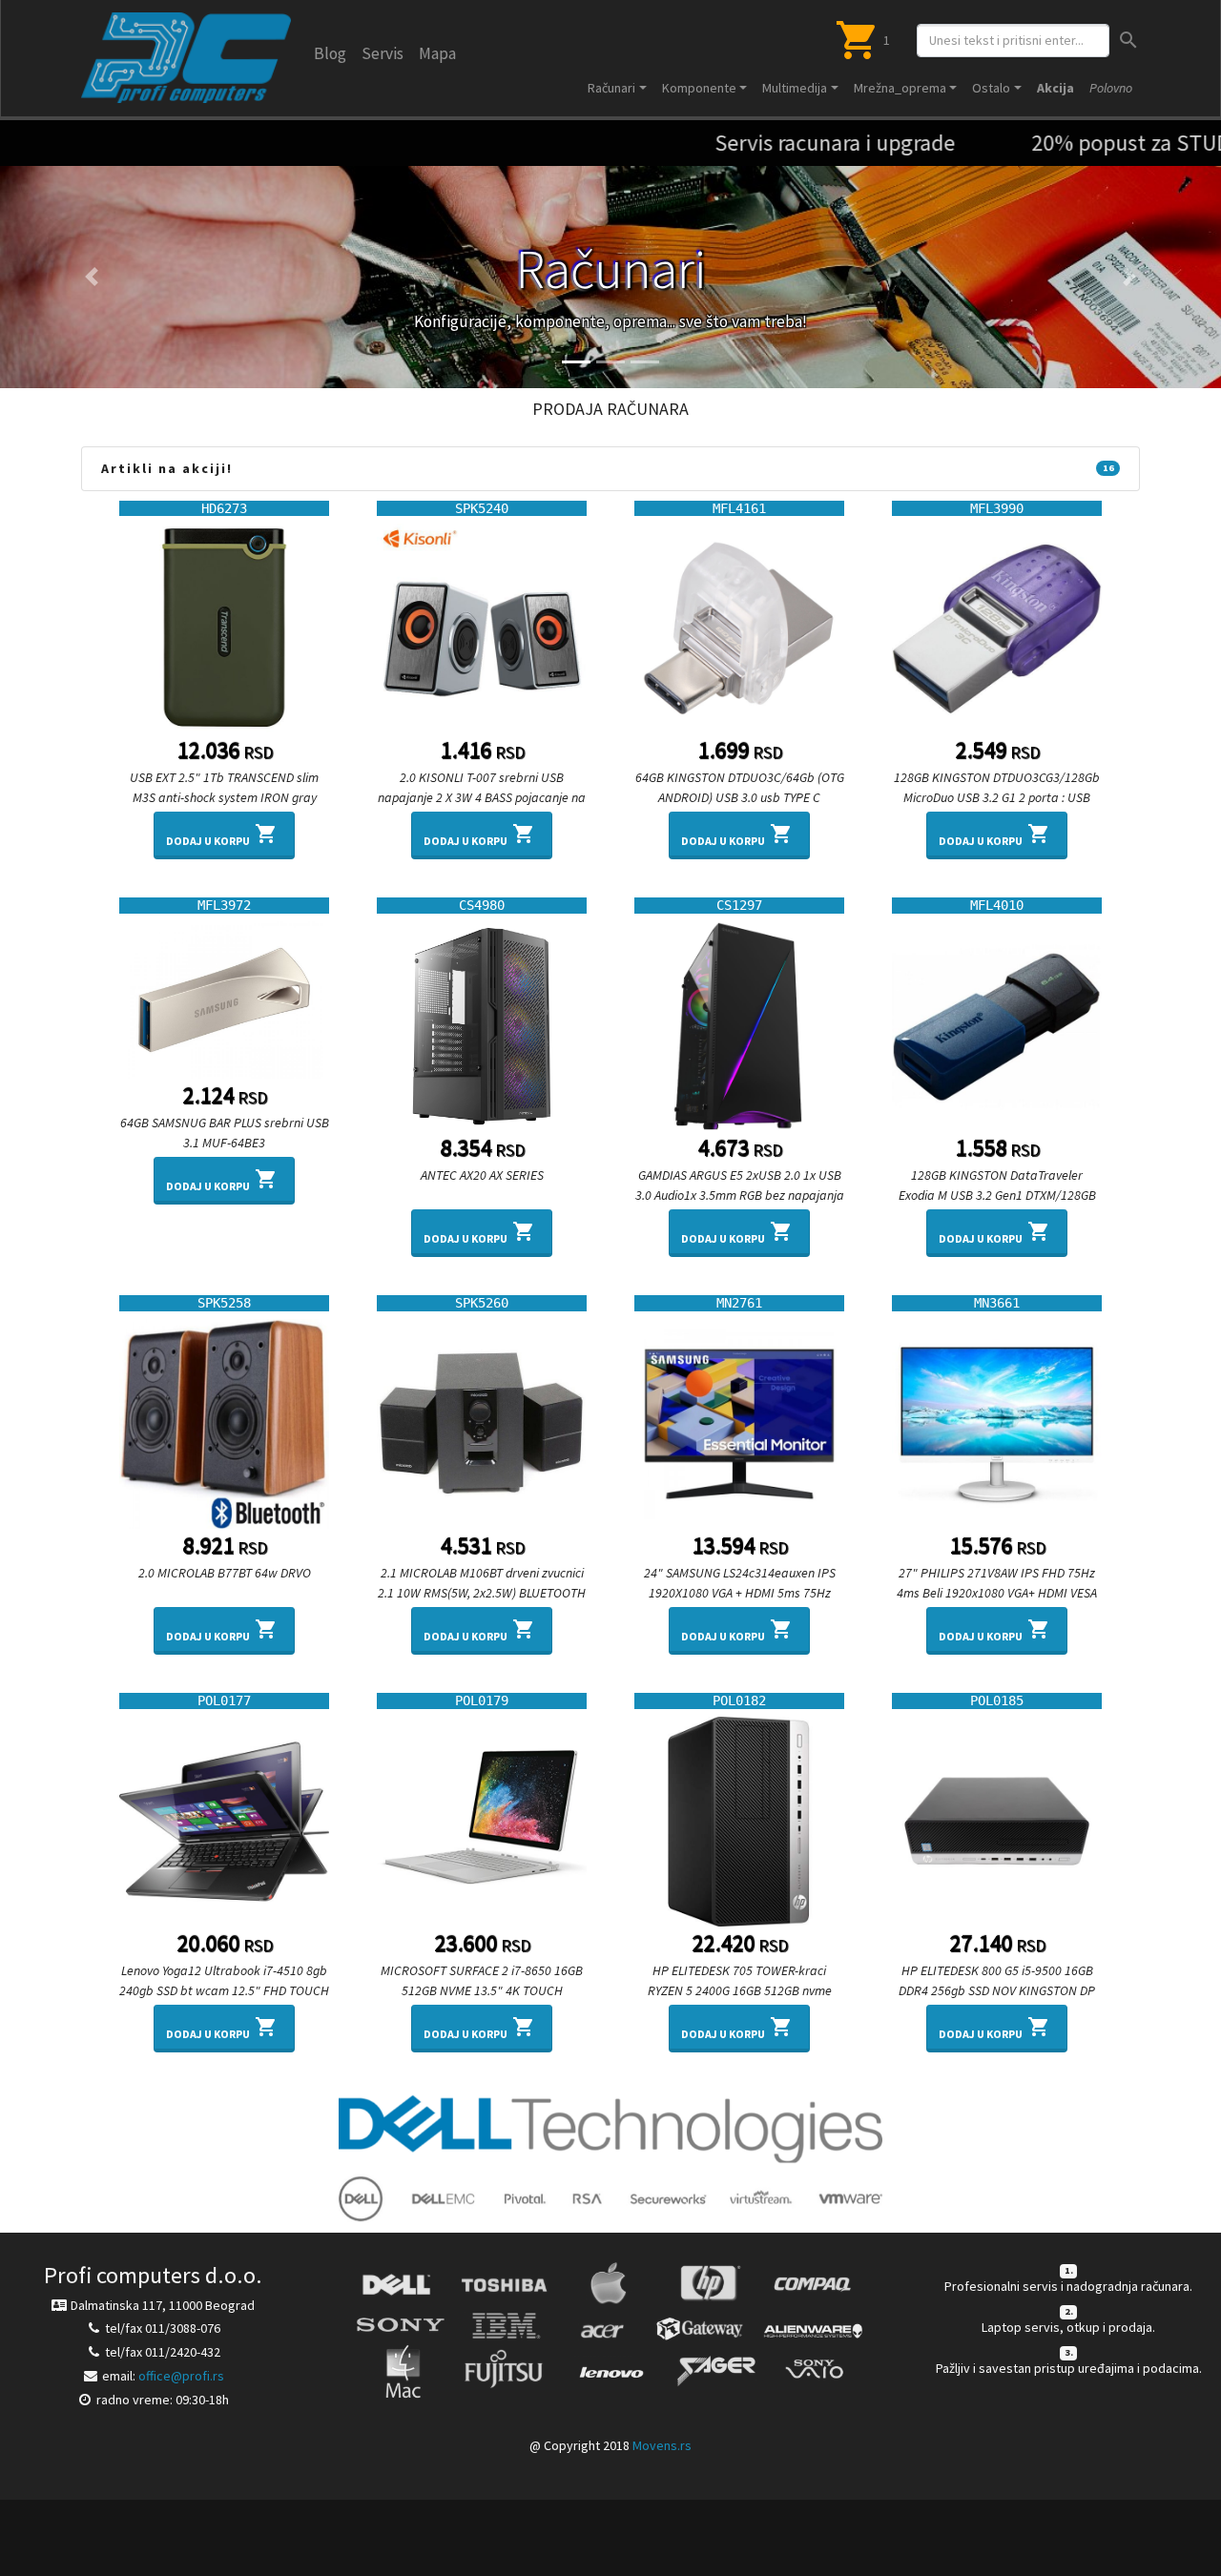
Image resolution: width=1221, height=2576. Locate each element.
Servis (383, 53)
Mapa (437, 53)
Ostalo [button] (991, 88)
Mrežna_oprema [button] (900, 88)
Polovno (1111, 88)
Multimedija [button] (795, 88)
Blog (330, 53)
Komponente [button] (699, 88)
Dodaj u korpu (222, 835)
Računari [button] (611, 88)
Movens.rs (662, 2445)
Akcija (1055, 88)
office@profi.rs (181, 2376)
